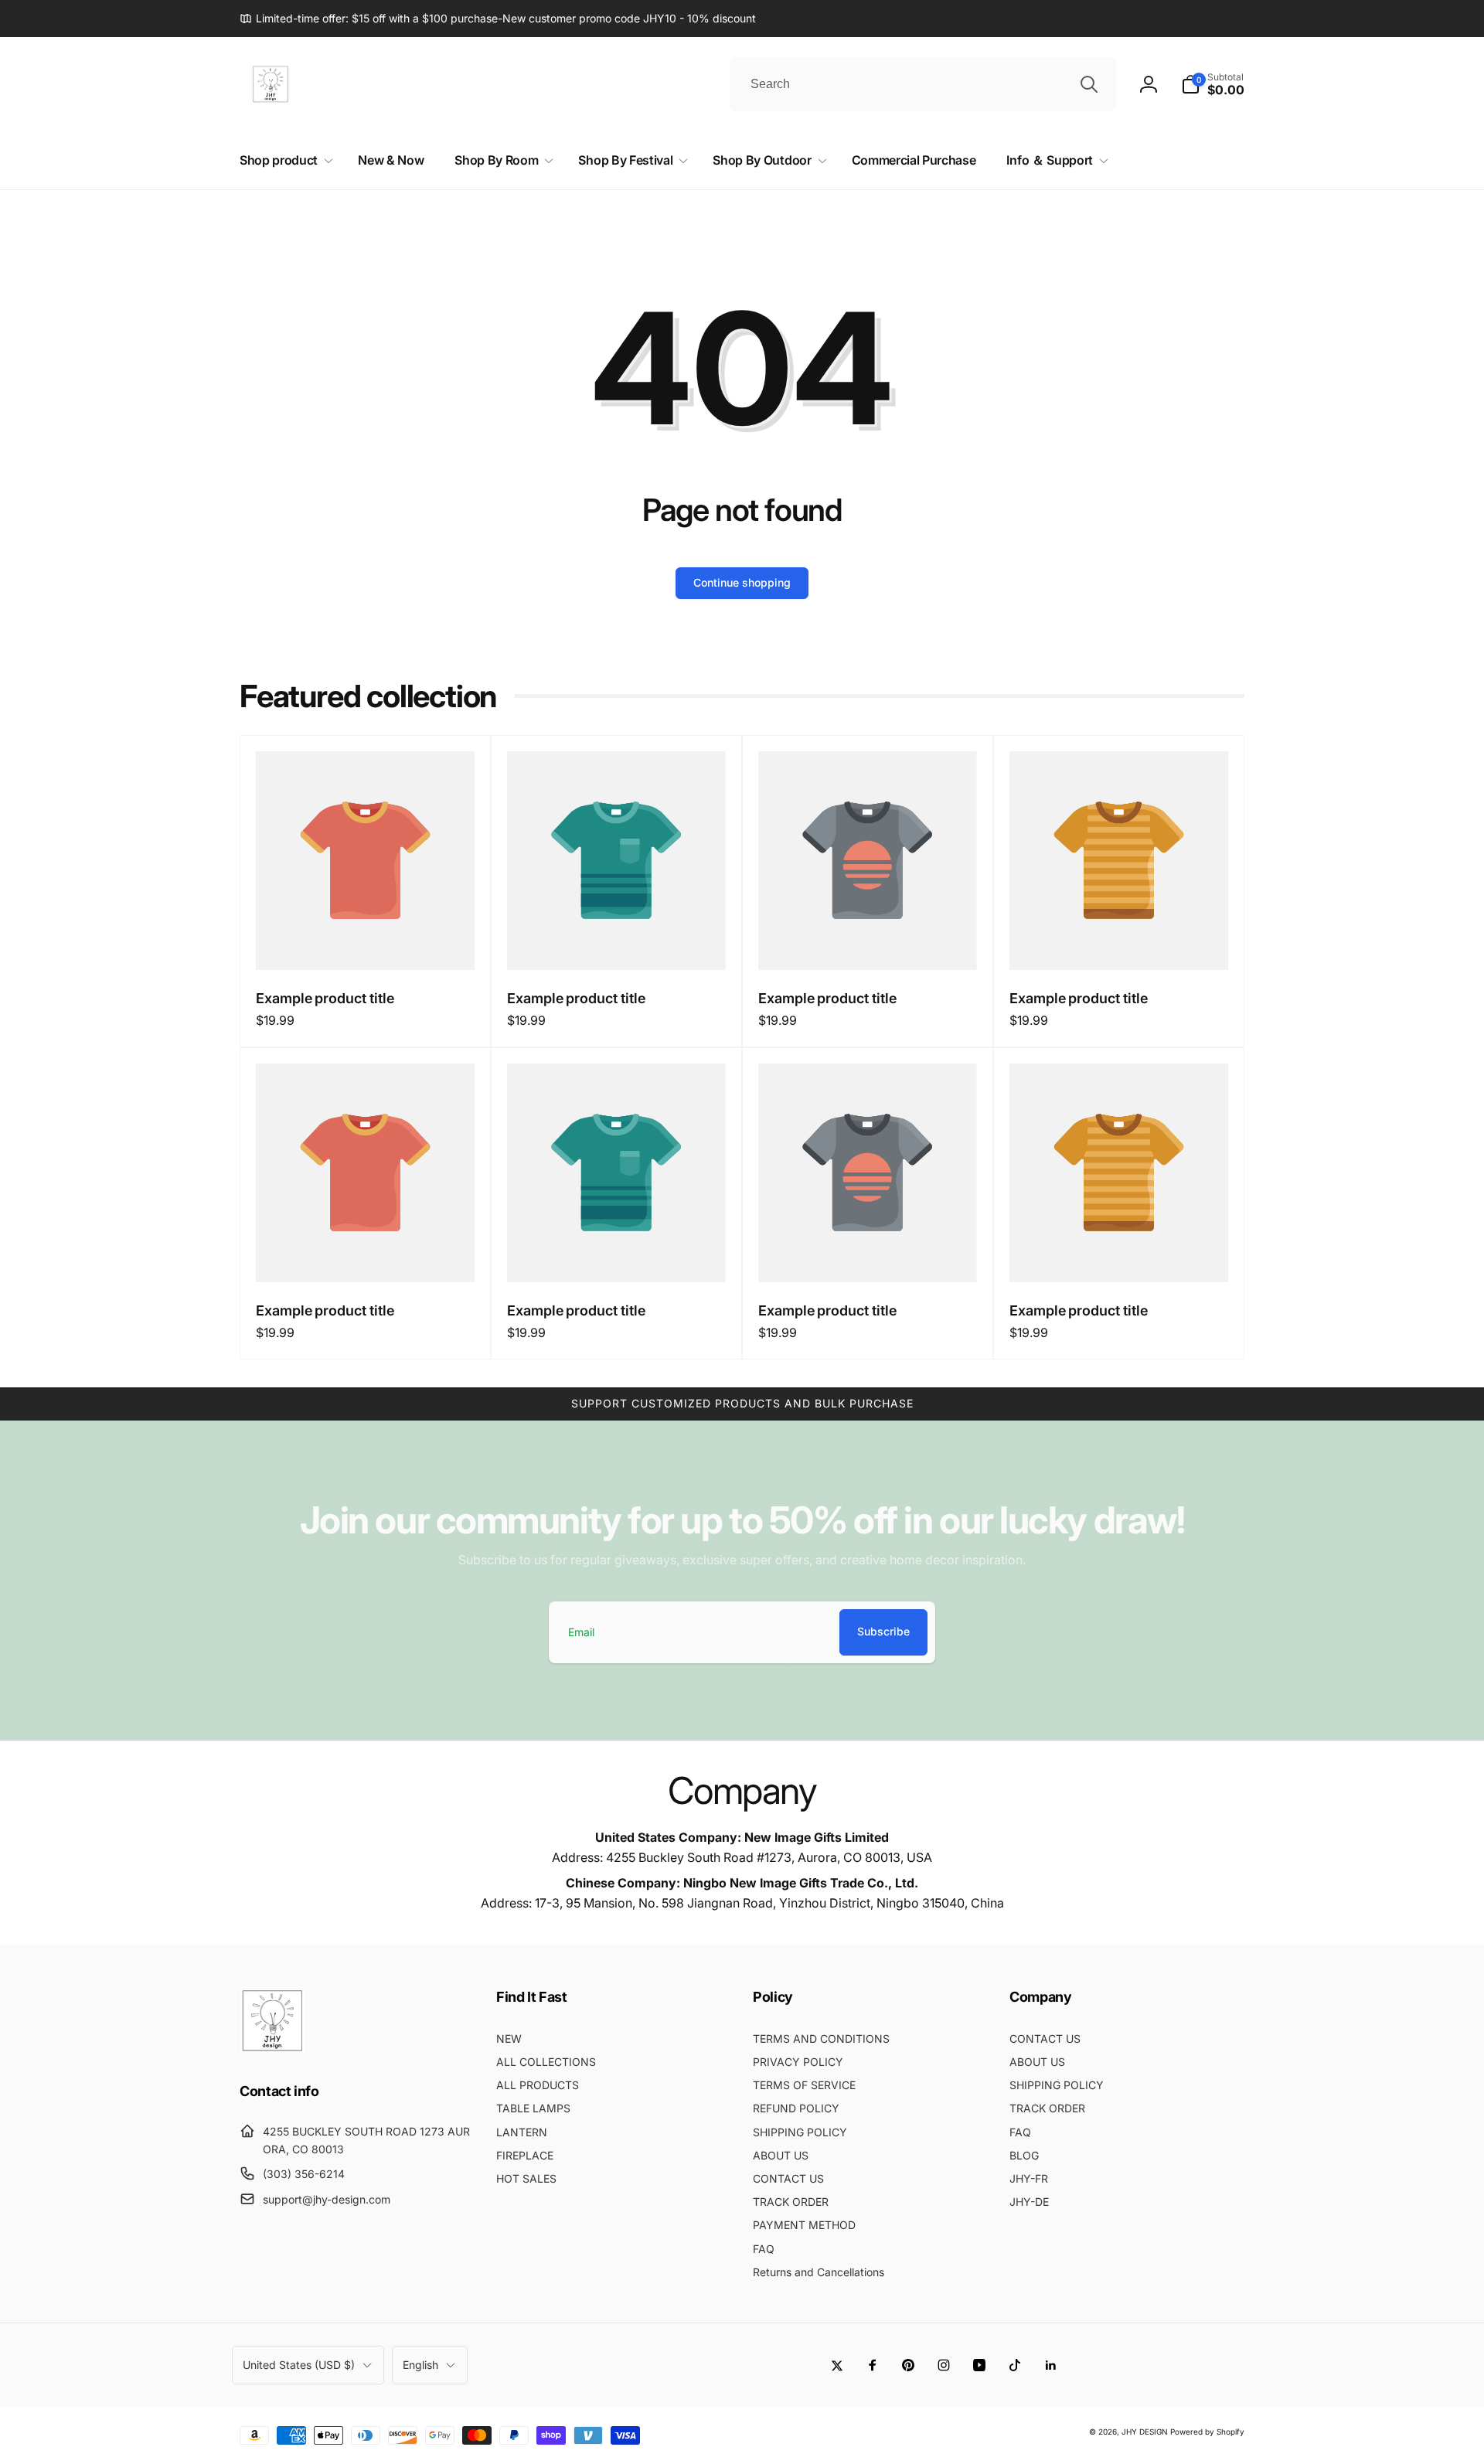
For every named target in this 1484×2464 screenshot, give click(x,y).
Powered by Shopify (1207, 2432)
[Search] (1089, 84)
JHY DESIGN (1145, 2432)
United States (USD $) (299, 2365)
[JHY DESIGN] (272, 2049)
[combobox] (923, 84)
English (420, 2365)
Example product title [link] (325, 998)
